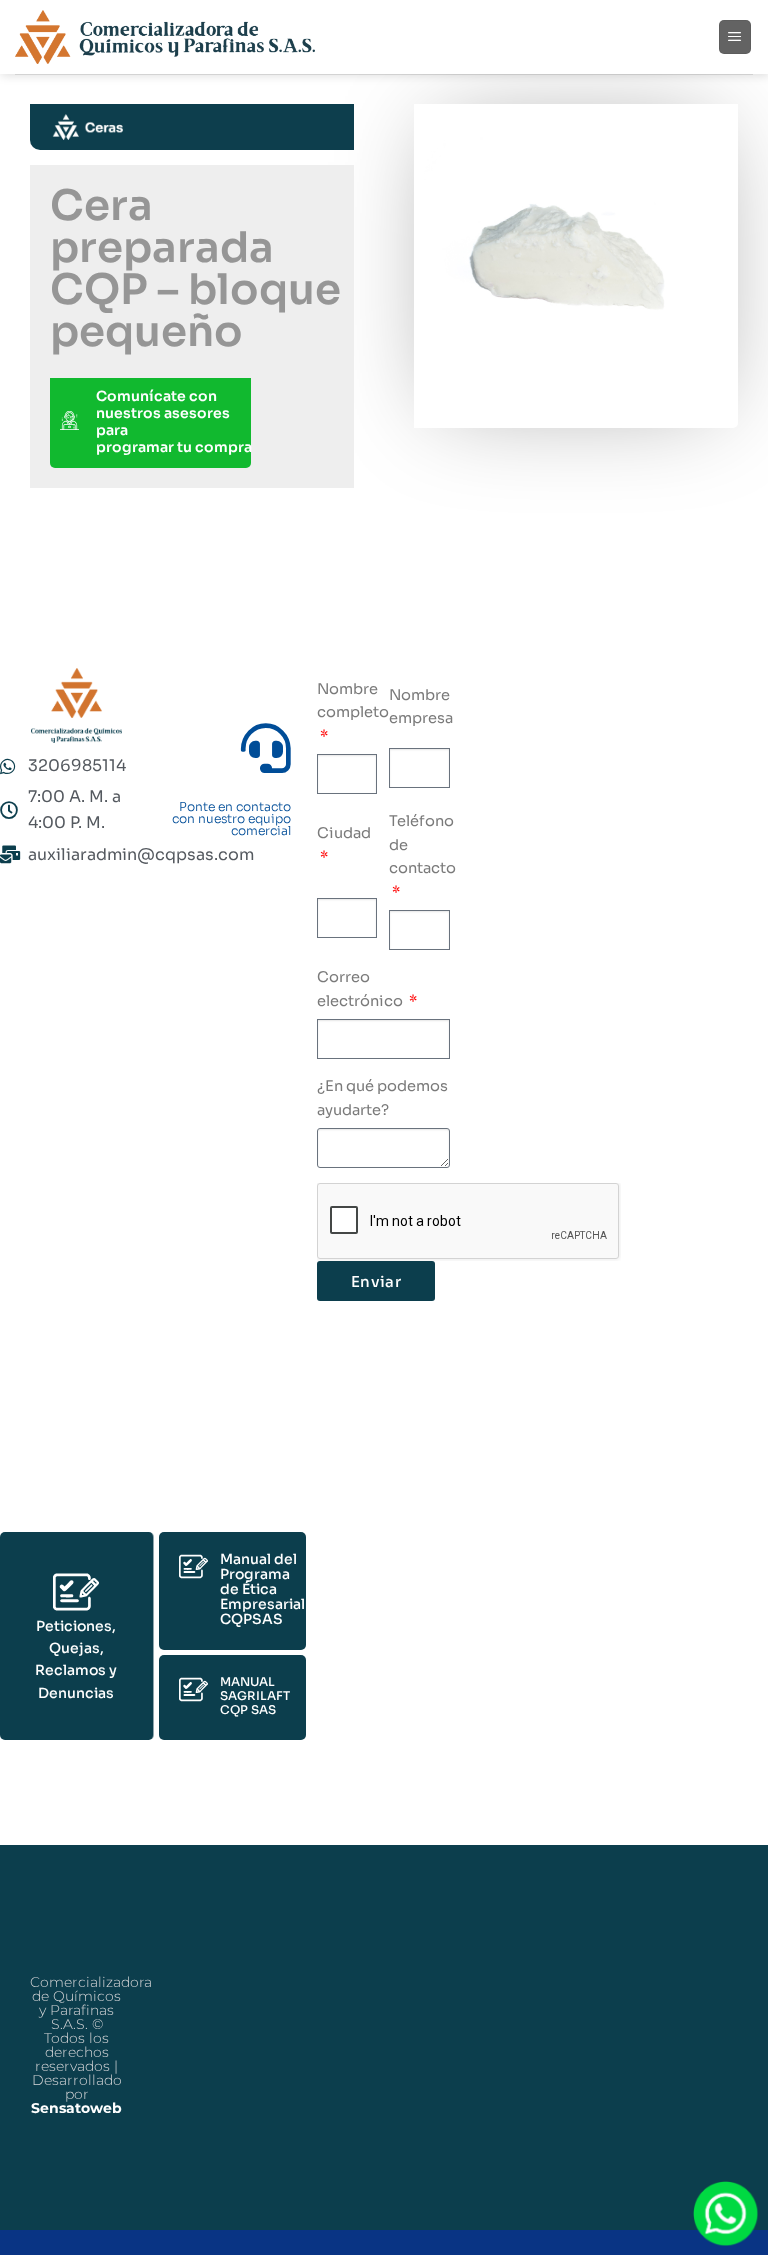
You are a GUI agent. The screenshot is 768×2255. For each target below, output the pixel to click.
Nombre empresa (421, 707)
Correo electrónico (361, 989)
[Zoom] (451, 384)
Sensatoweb (76, 2108)
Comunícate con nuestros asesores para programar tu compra (174, 421)
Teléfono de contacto (422, 844)
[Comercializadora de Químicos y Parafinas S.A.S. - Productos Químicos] (165, 37)
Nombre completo (353, 701)
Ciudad (344, 833)
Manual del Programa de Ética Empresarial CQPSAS (262, 1589)
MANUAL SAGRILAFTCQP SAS (255, 1695)
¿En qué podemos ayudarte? (382, 1098)
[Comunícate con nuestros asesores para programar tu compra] (69, 422)
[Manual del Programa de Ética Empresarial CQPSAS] (193, 1566)
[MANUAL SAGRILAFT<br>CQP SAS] (193, 1689)
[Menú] (735, 36)
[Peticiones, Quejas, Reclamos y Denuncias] (76, 1592)
